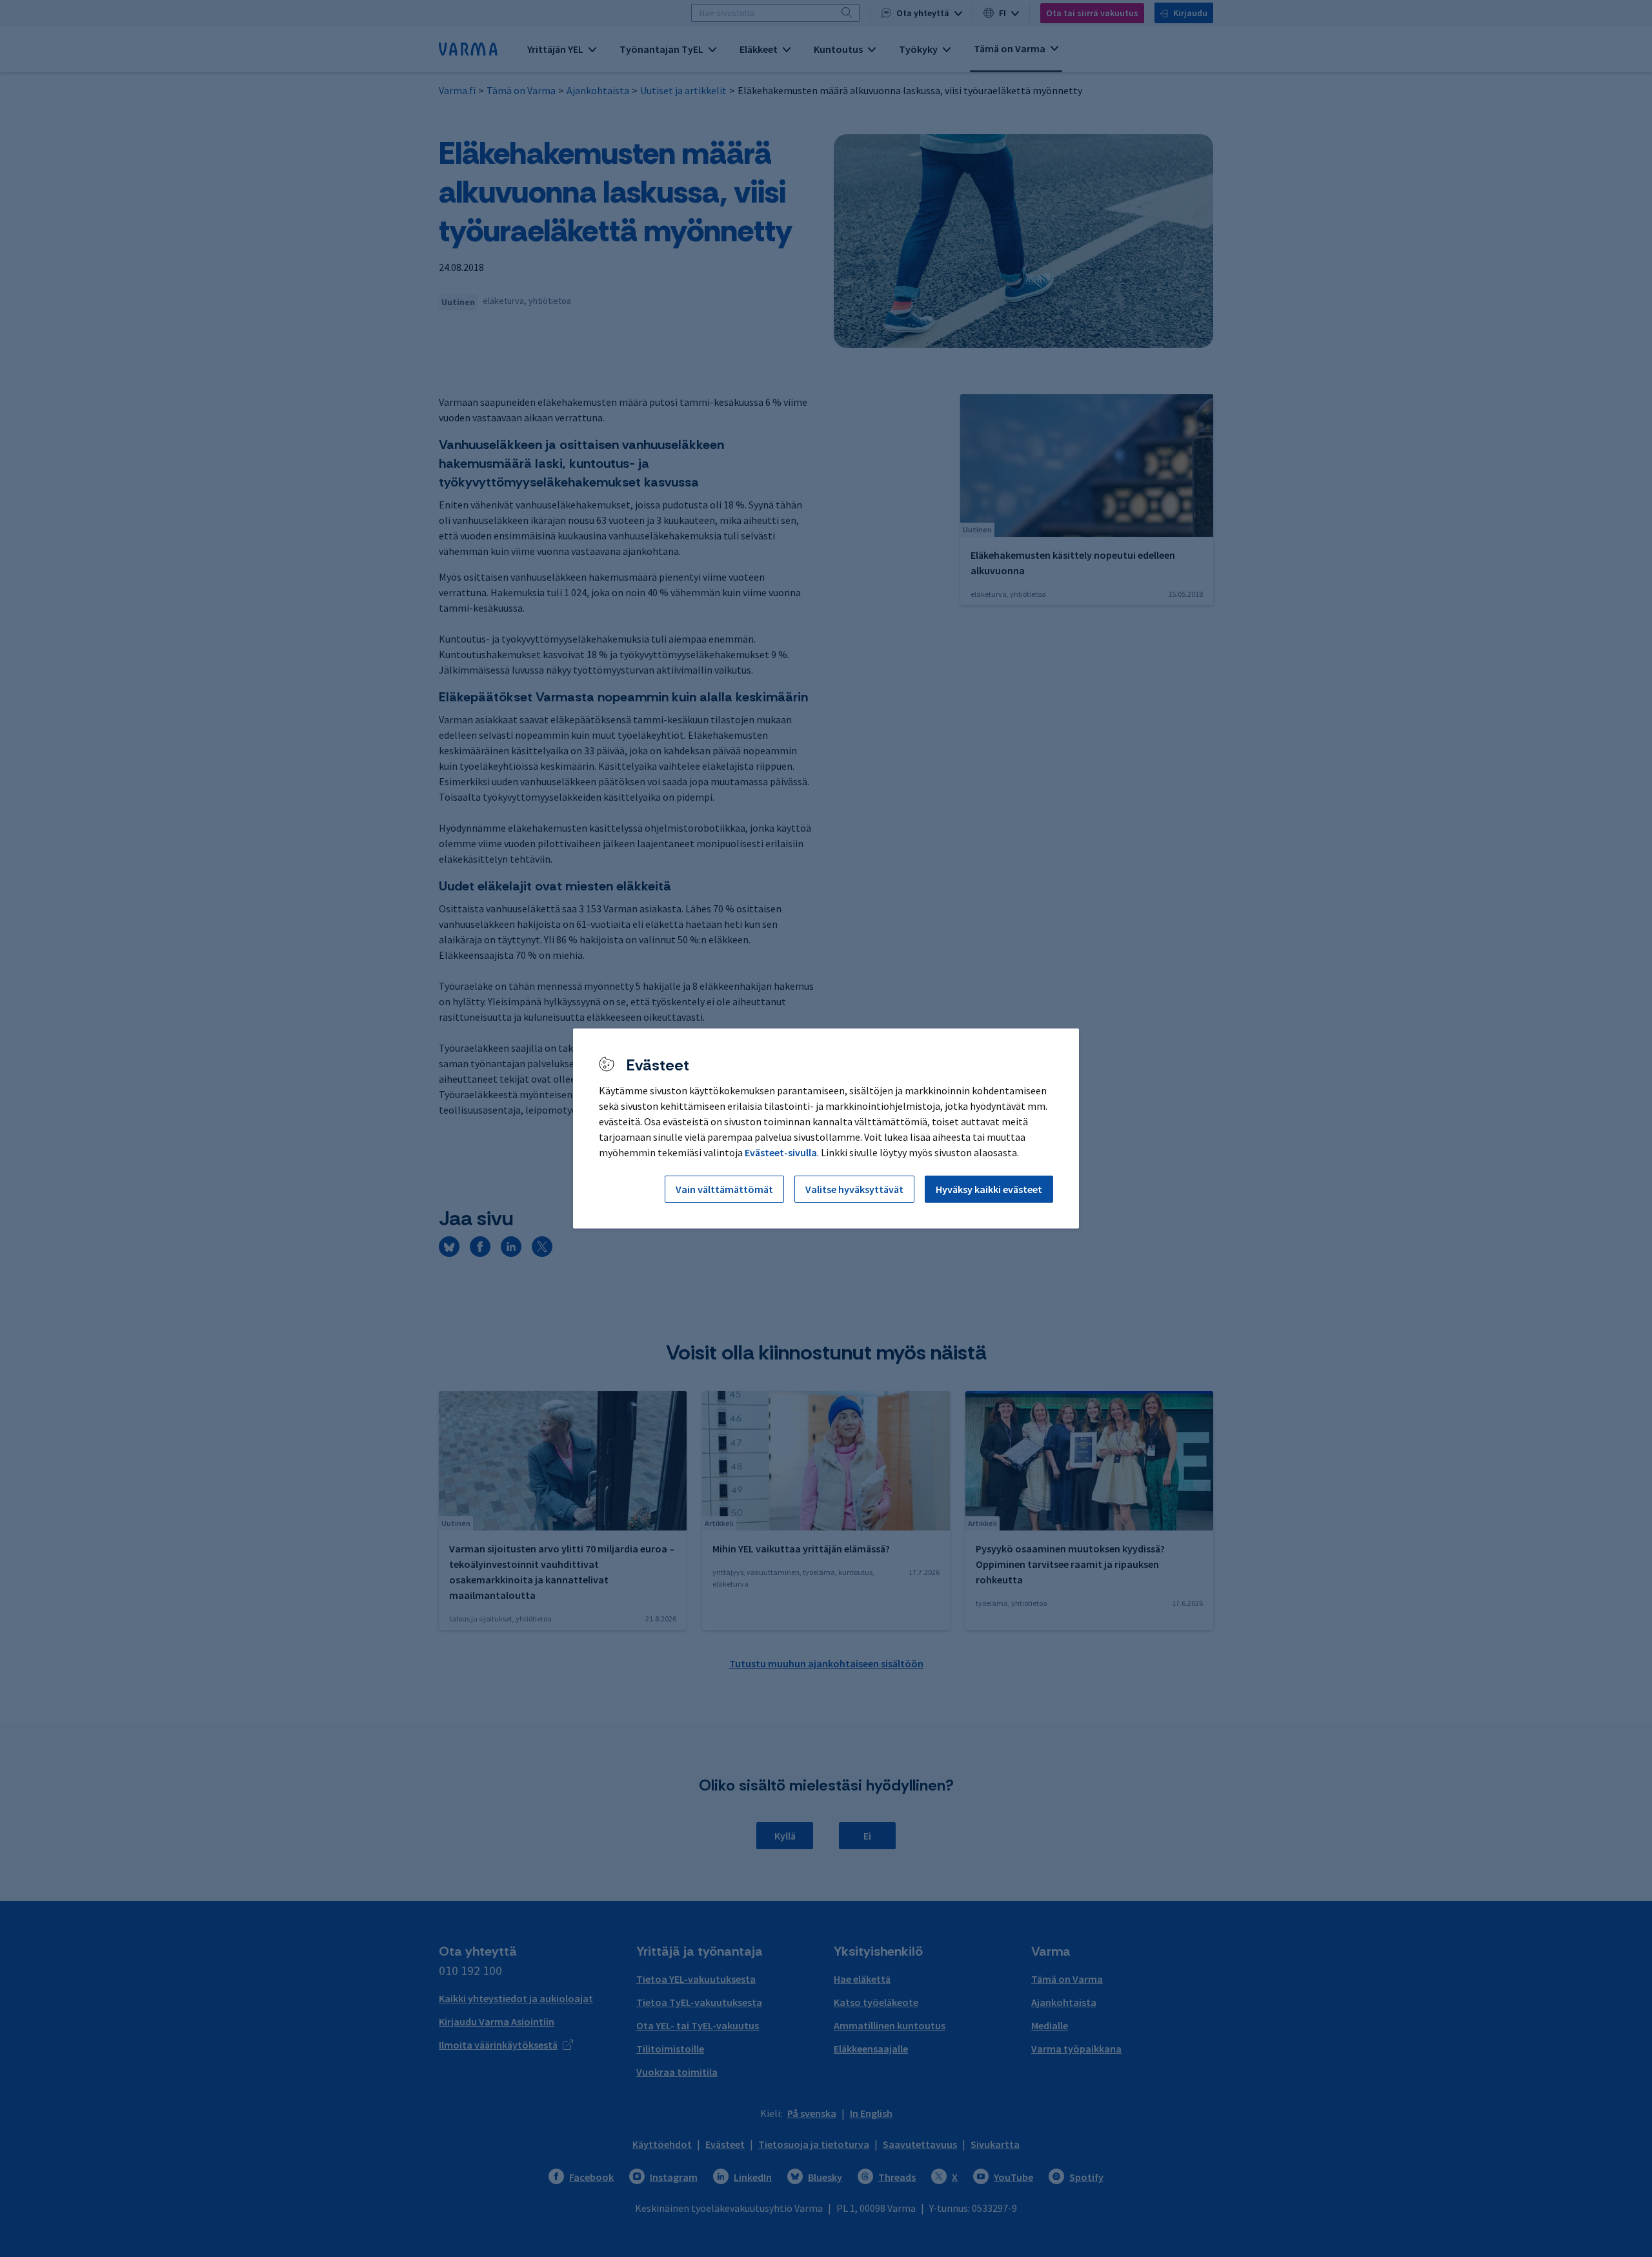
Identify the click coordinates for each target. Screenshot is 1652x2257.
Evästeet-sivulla (781, 1152)
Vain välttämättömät (724, 1189)
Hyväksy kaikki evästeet (989, 1189)
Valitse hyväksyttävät (854, 1189)
